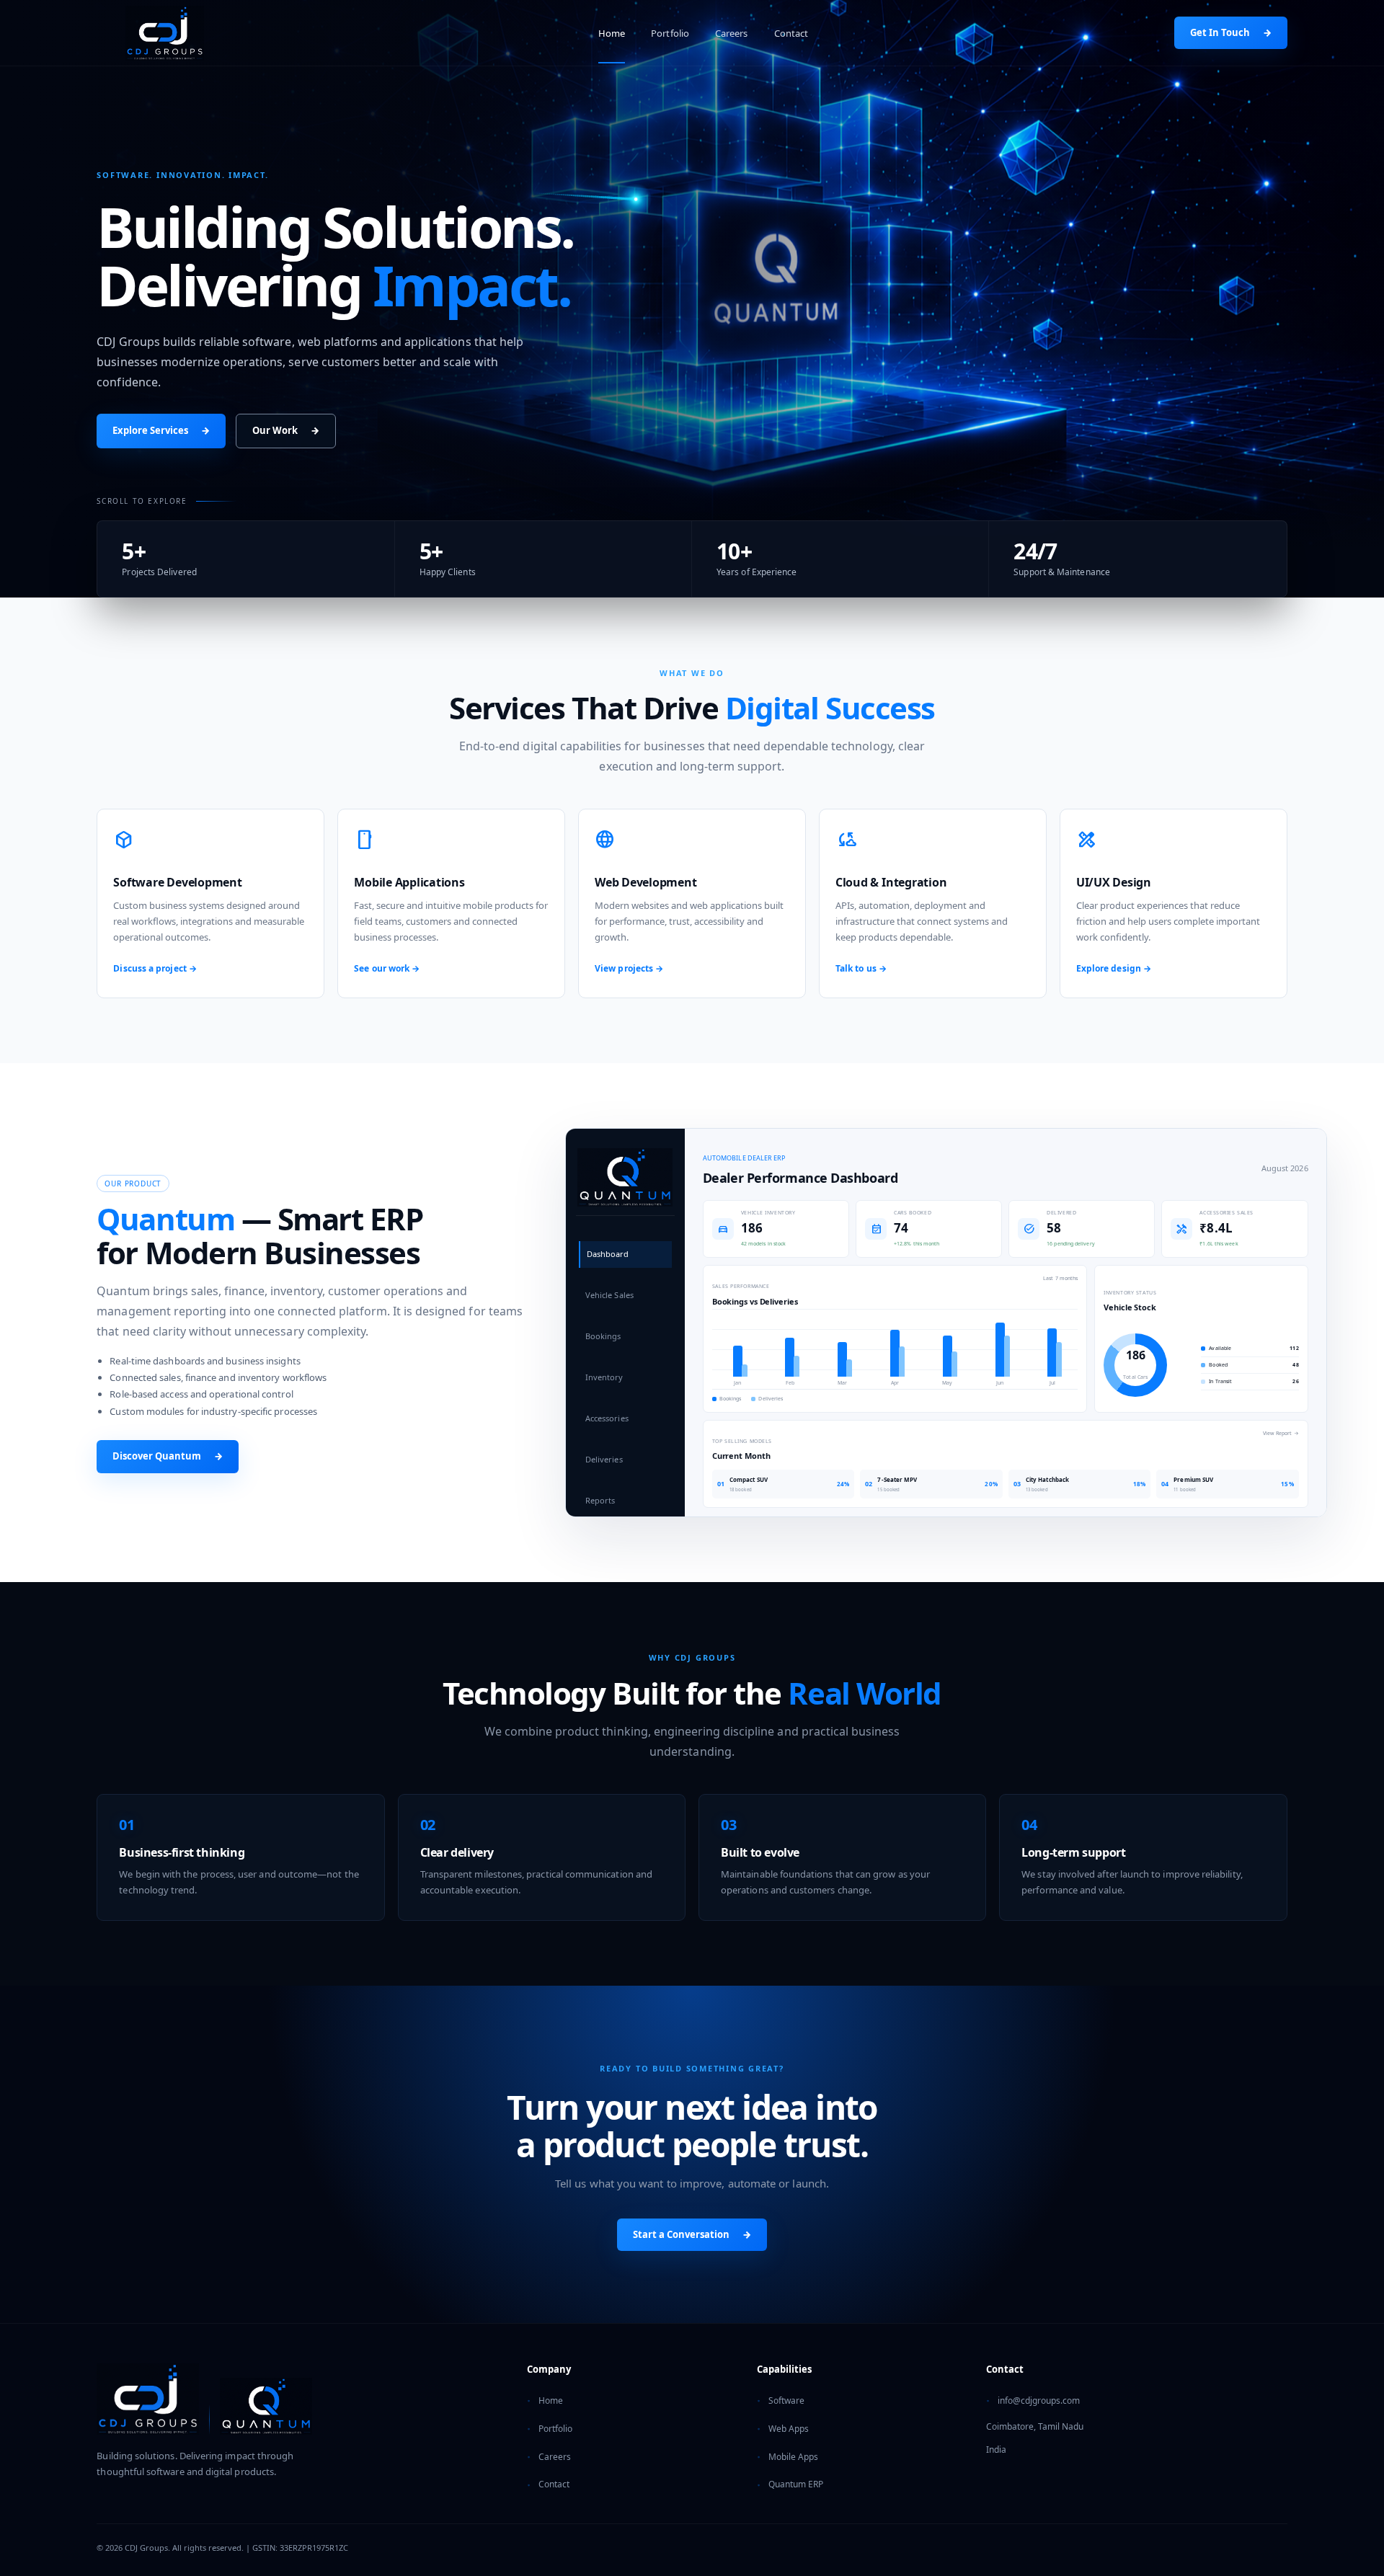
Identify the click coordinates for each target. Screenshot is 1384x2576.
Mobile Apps (793, 2457)
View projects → (629, 968)
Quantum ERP (796, 2484)
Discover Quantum (168, 1456)
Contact (791, 33)
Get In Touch (1231, 32)
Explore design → (1114, 968)
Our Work (286, 430)
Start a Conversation (692, 2234)
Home (612, 33)
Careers (732, 33)
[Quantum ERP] (266, 2406)
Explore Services (161, 430)
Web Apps (789, 2429)
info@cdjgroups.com (1039, 2400)
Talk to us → (861, 968)
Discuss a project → (155, 968)
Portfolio (670, 33)
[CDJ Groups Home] (164, 33)
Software (786, 2400)
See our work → (387, 968)
